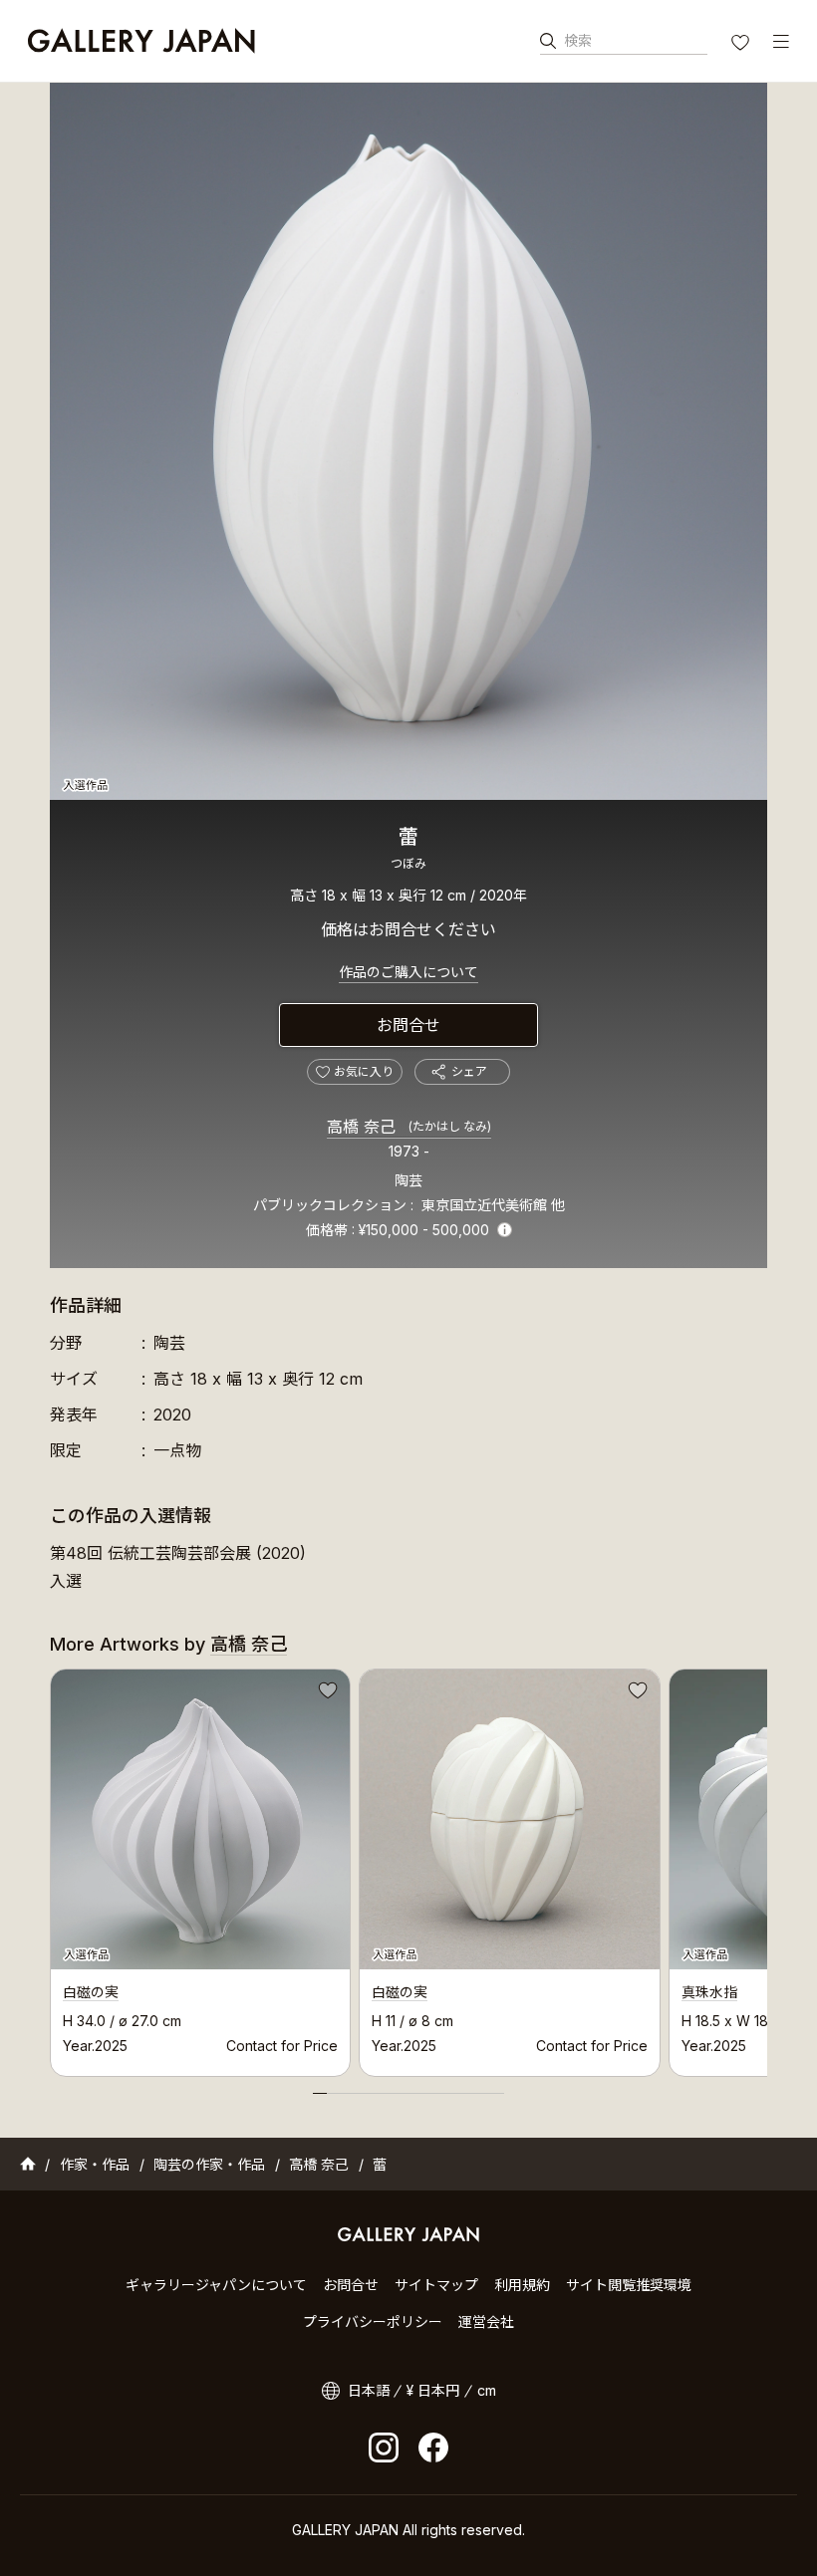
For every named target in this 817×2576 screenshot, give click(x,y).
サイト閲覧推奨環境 (629, 2285)
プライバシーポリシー (373, 2321)
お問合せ (408, 1025)
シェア (469, 1071)
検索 (578, 40)
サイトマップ (436, 2285)
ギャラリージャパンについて (216, 2285)
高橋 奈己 (409, 1127)
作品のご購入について (408, 972)
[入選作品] (408, 441)
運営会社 (486, 2321)
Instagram (384, 2447)
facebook (433, 2447)
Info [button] (505, 1230)
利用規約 (522, 2285)
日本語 (369, 2390)
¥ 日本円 (433, 2390)
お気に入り (742, 45)
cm (487, 2390)
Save (326, 1693)
